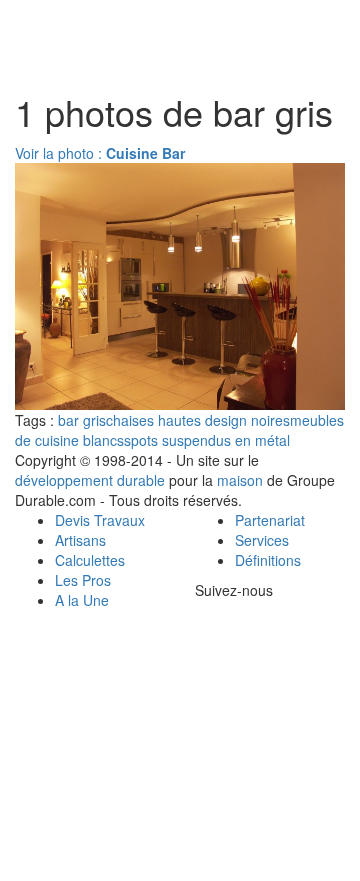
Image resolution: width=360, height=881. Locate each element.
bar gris (82, 420)
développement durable (90, 480)
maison (240, 480)
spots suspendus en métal (207, 440)
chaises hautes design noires (198, 420)
